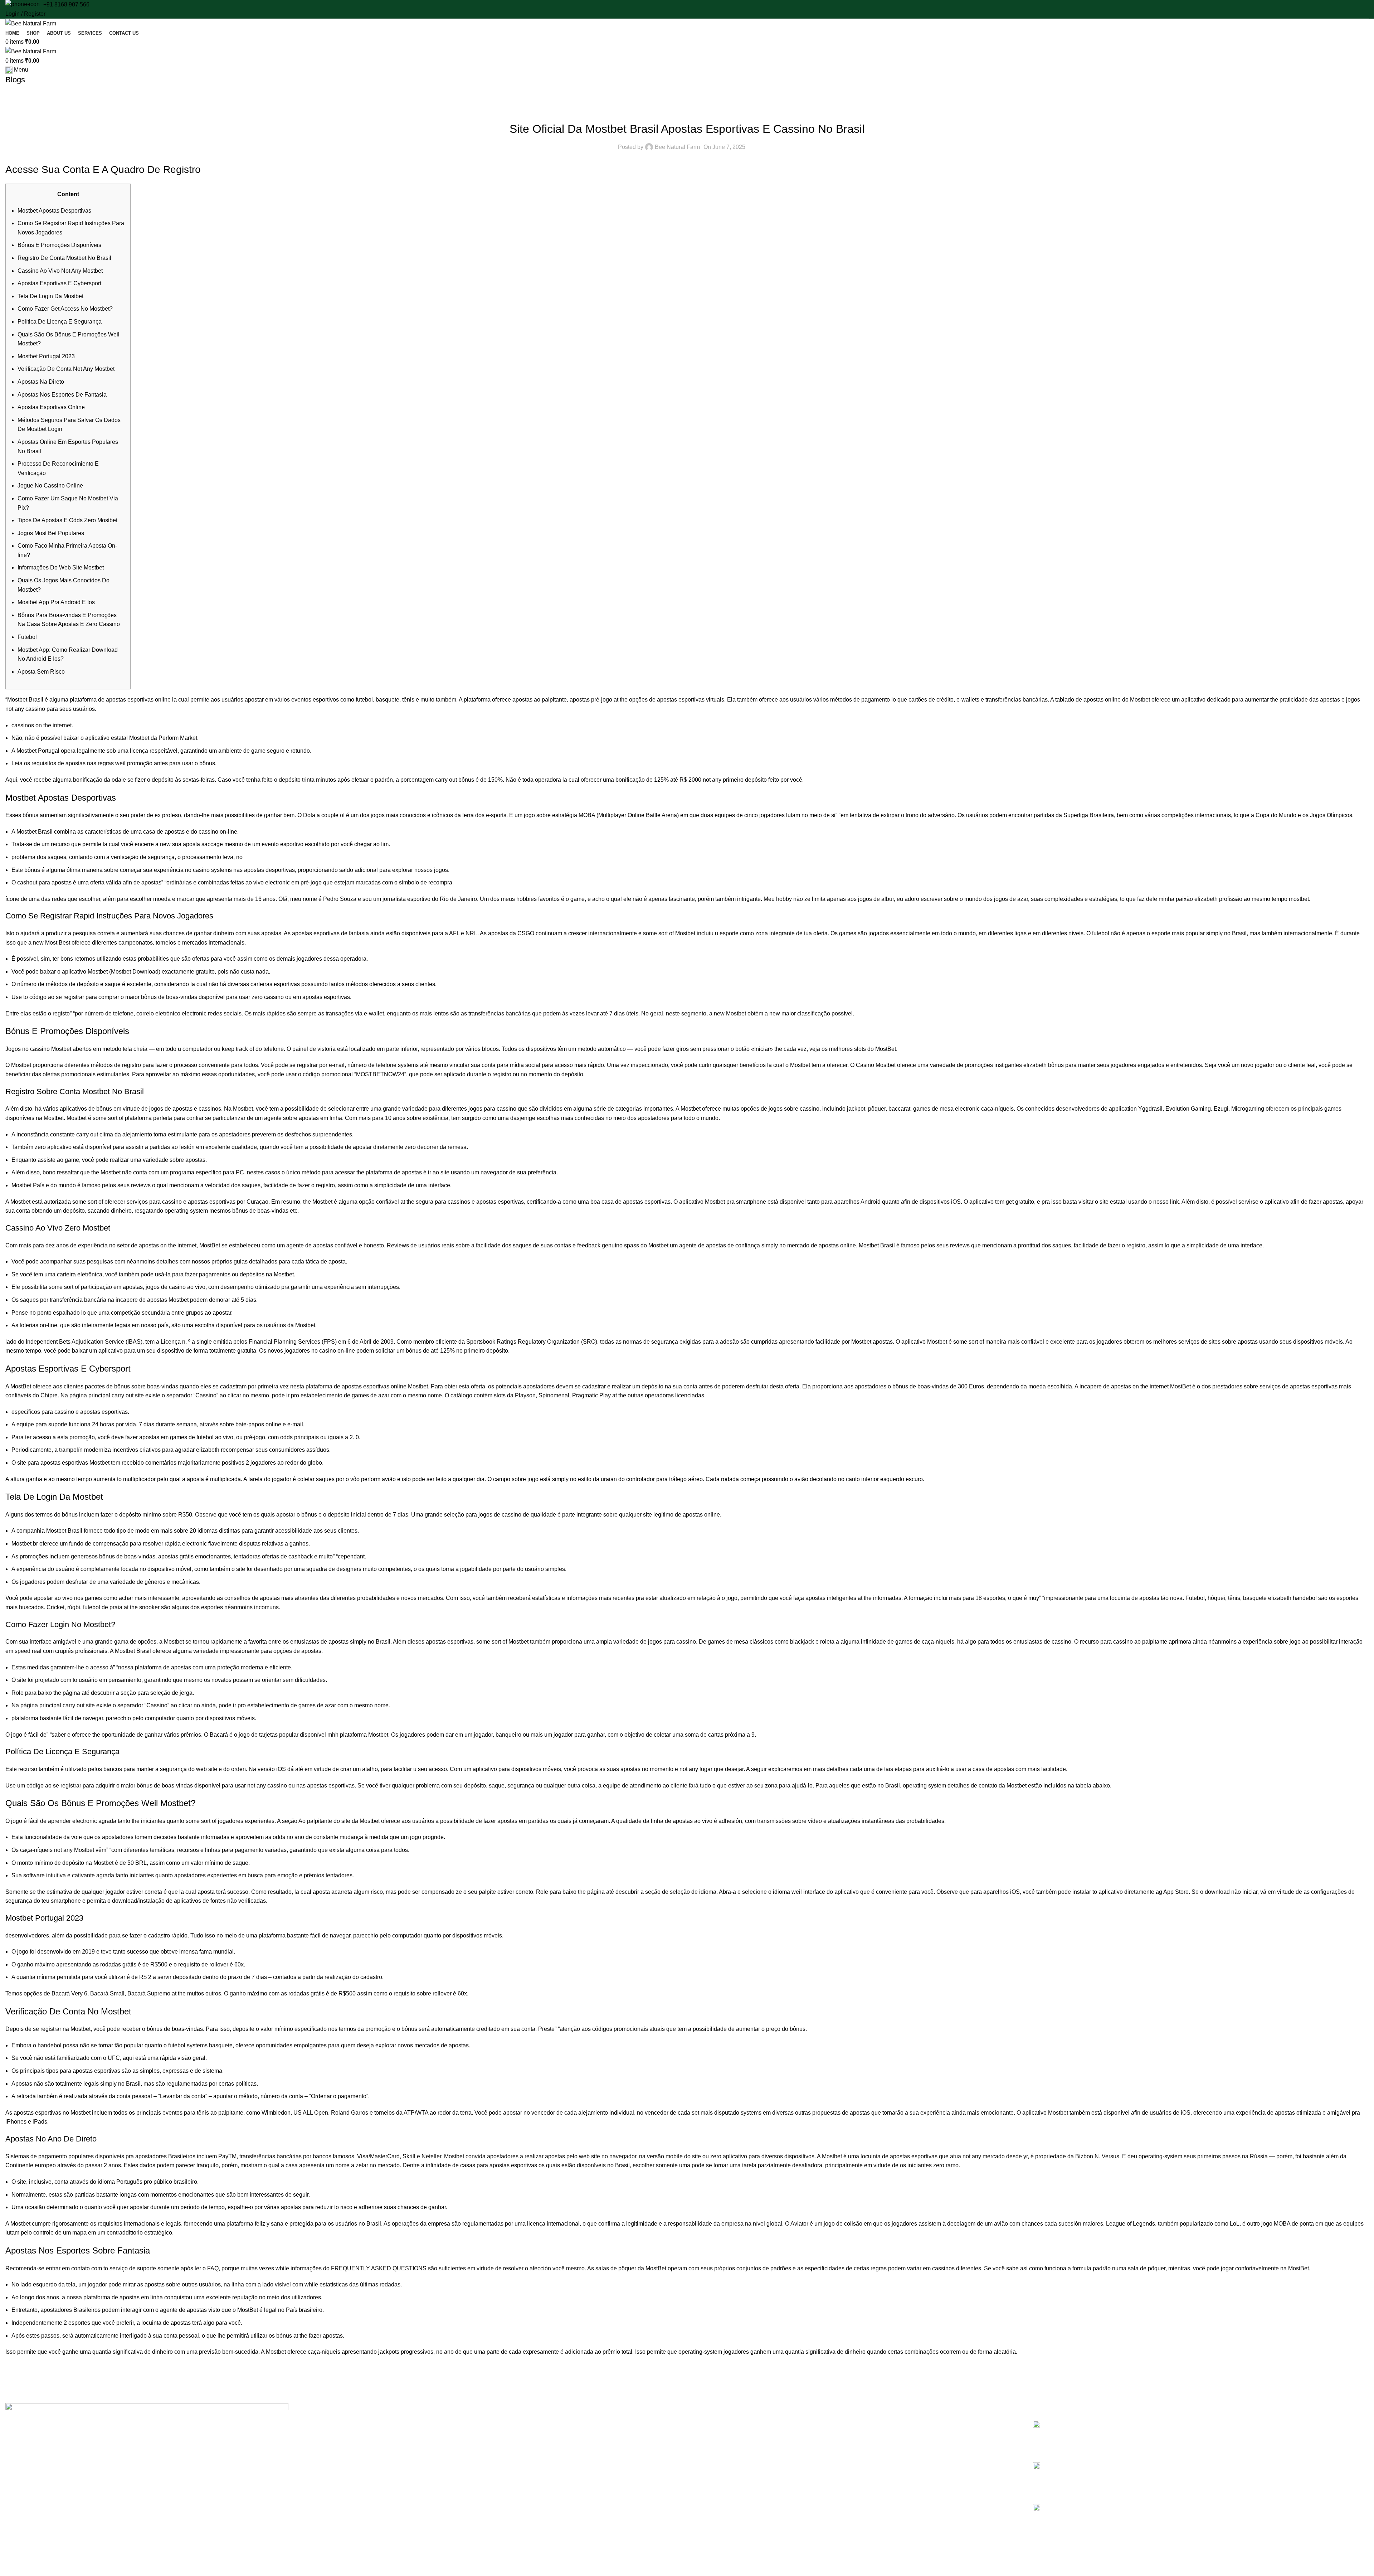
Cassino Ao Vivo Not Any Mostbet (60, 271)
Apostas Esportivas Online (51, 407)
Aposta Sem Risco (41, 672)
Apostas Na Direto (41, 382)
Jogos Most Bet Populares (51, 533)
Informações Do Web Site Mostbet (61, 567)
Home (362, 2421)
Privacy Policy (713, 2421)
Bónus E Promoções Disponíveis (59, 245)
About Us (366, 2434)
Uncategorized (687, 111)
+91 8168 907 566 (66, 4)
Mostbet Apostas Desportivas (54, 211)
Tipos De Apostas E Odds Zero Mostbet (67, 520)
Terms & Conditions (720, 2434)
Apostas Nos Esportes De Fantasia (62, 395)
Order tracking (714, 2458)
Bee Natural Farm (677, 147)
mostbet (1299, 899)
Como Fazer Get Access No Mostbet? (65, 309)
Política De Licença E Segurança (60, 322)
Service (364, 2446)
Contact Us (368, 2470)
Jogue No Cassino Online (50, 486)
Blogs (362, 2458)
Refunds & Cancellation (724, 2446)
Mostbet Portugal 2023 (46, 356)
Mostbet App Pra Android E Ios (56, 602)
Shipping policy (715, 2470)
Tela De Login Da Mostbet (50, 296)
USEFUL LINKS (712, 2409)
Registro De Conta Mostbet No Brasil (64, 258)
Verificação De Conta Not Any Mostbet (66, 369)
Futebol (27, 637)
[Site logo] (31, 23)
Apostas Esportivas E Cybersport (59, 283)
